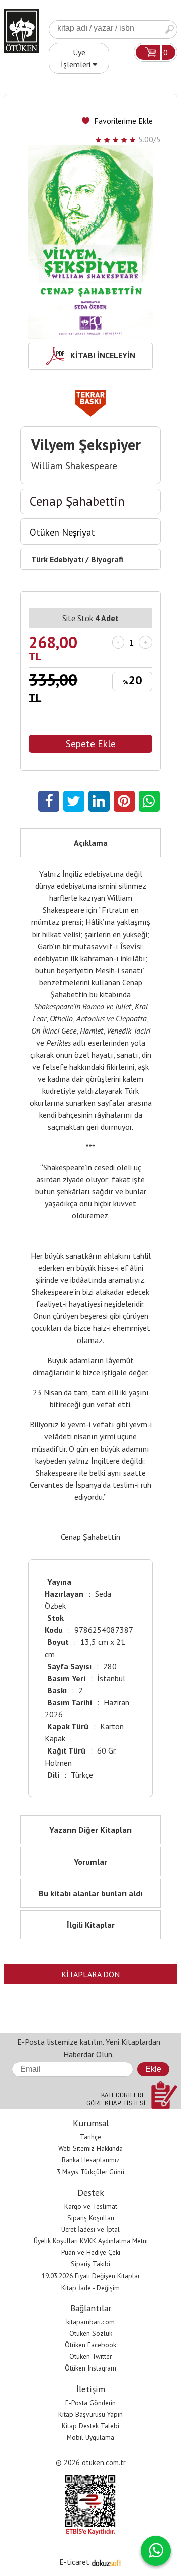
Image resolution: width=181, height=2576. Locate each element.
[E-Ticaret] (107, 2562)
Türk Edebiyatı (57, 559)
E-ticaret (74, 2562)
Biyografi (107, 559)
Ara (169, 29)
